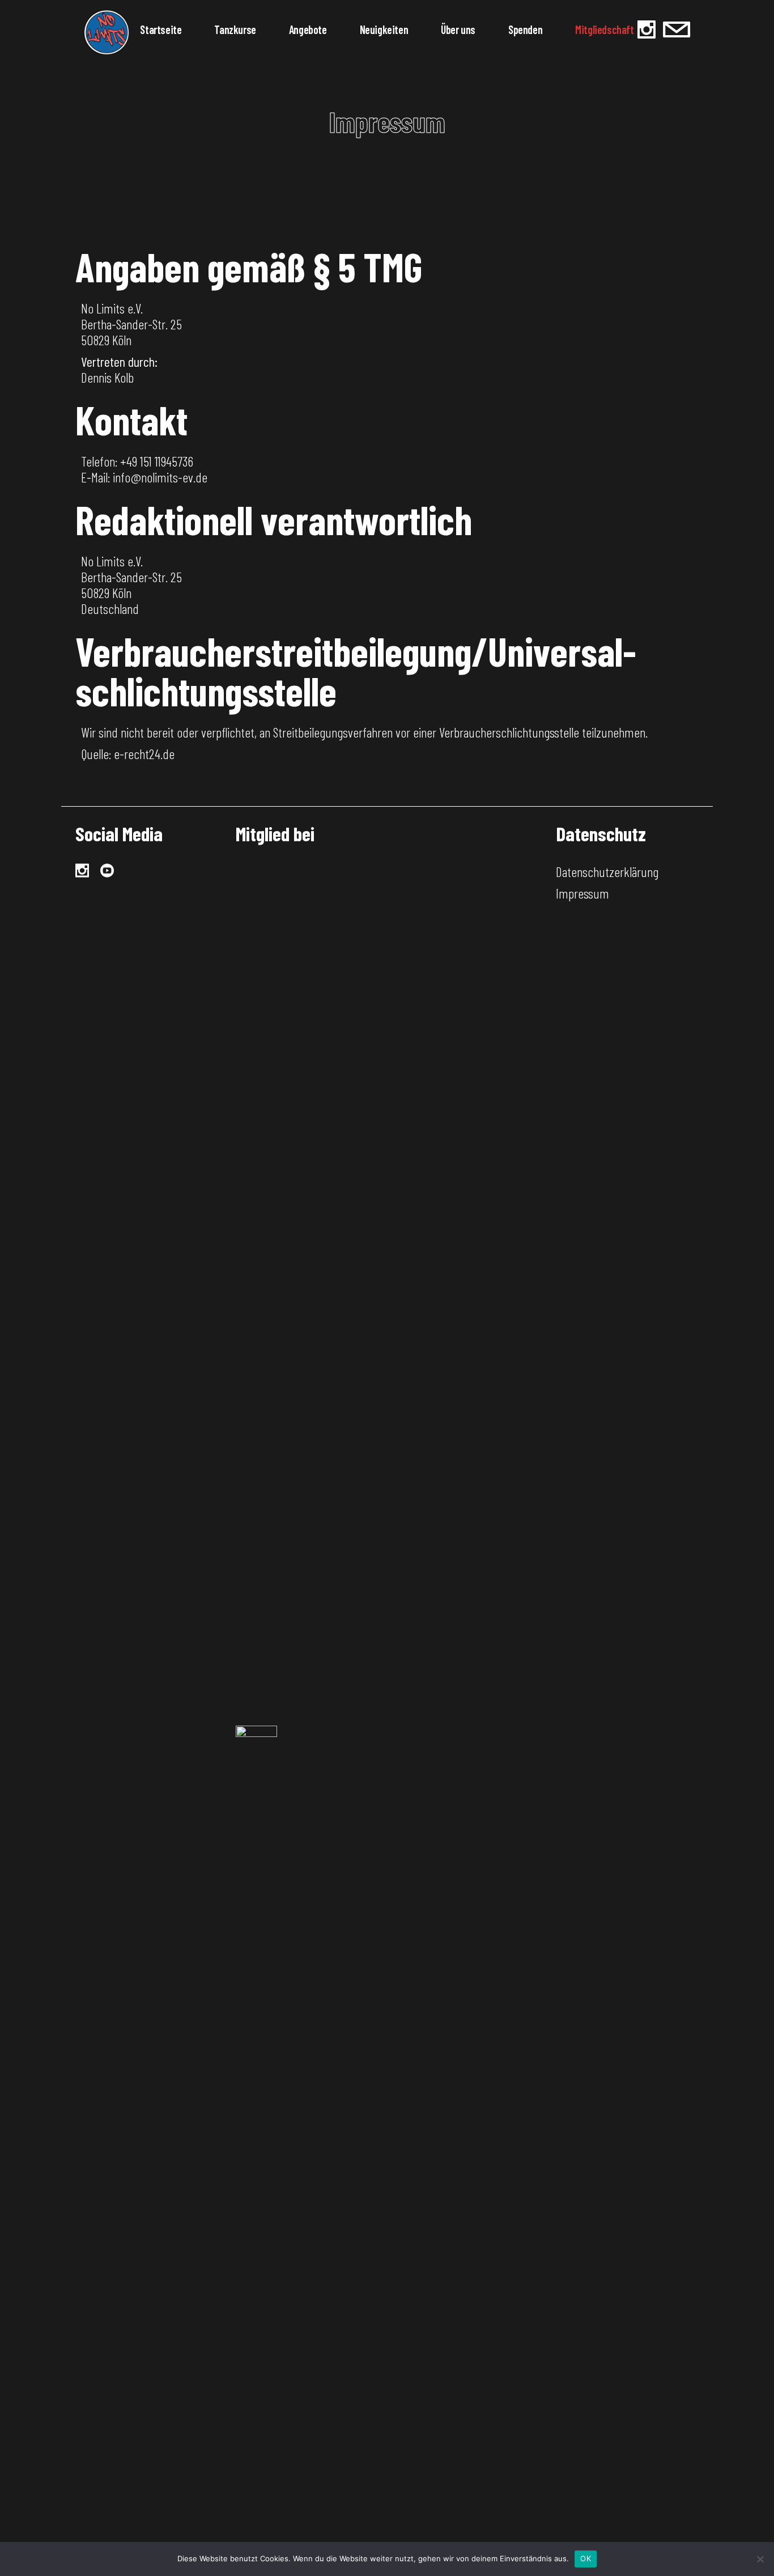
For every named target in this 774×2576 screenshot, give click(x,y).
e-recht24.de (144, 754)
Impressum (582, 893)
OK (586, 2558)
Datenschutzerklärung (607, 872)
